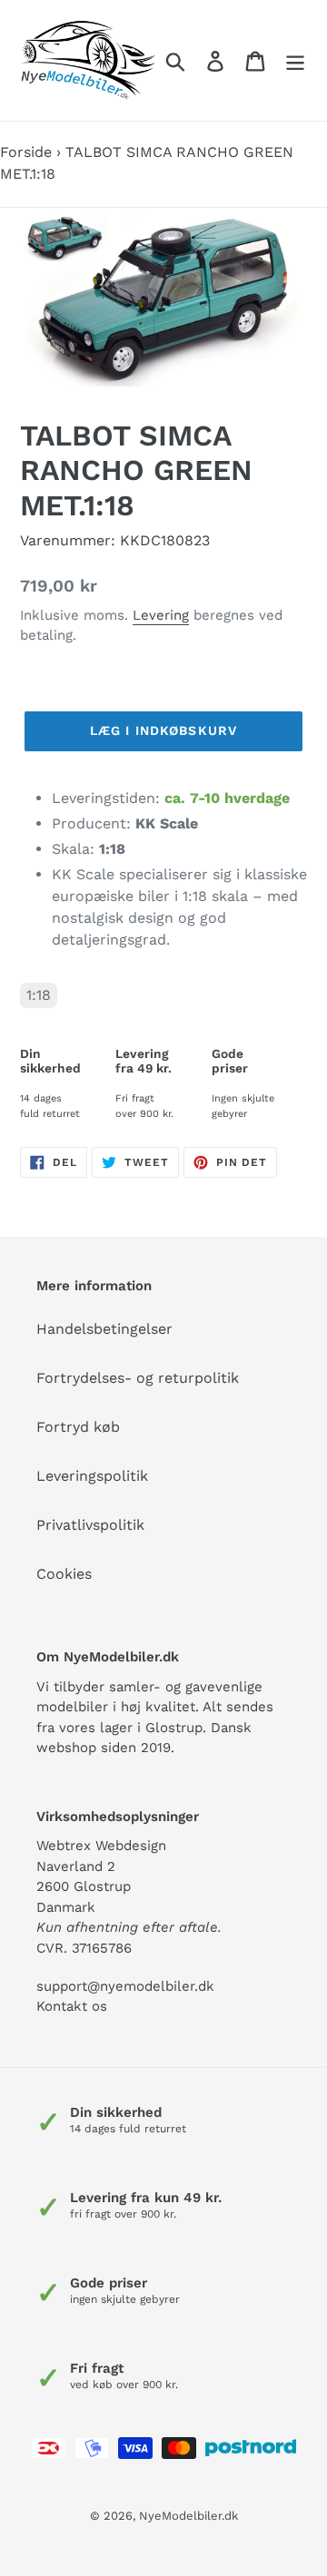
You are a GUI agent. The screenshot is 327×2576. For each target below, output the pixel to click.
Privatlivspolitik (90, 1525)
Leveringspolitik (92, 1476)
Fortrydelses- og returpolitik (138, 1378)
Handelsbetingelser (104, 1329)
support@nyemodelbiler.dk (125, 1986)
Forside (26, 152)
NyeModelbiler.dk (188, 2516)
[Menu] (295, 60)
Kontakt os (72, 2006)
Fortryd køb (78, 1427)
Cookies (64, 1574)
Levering (161, 615)
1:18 (39, 995)
